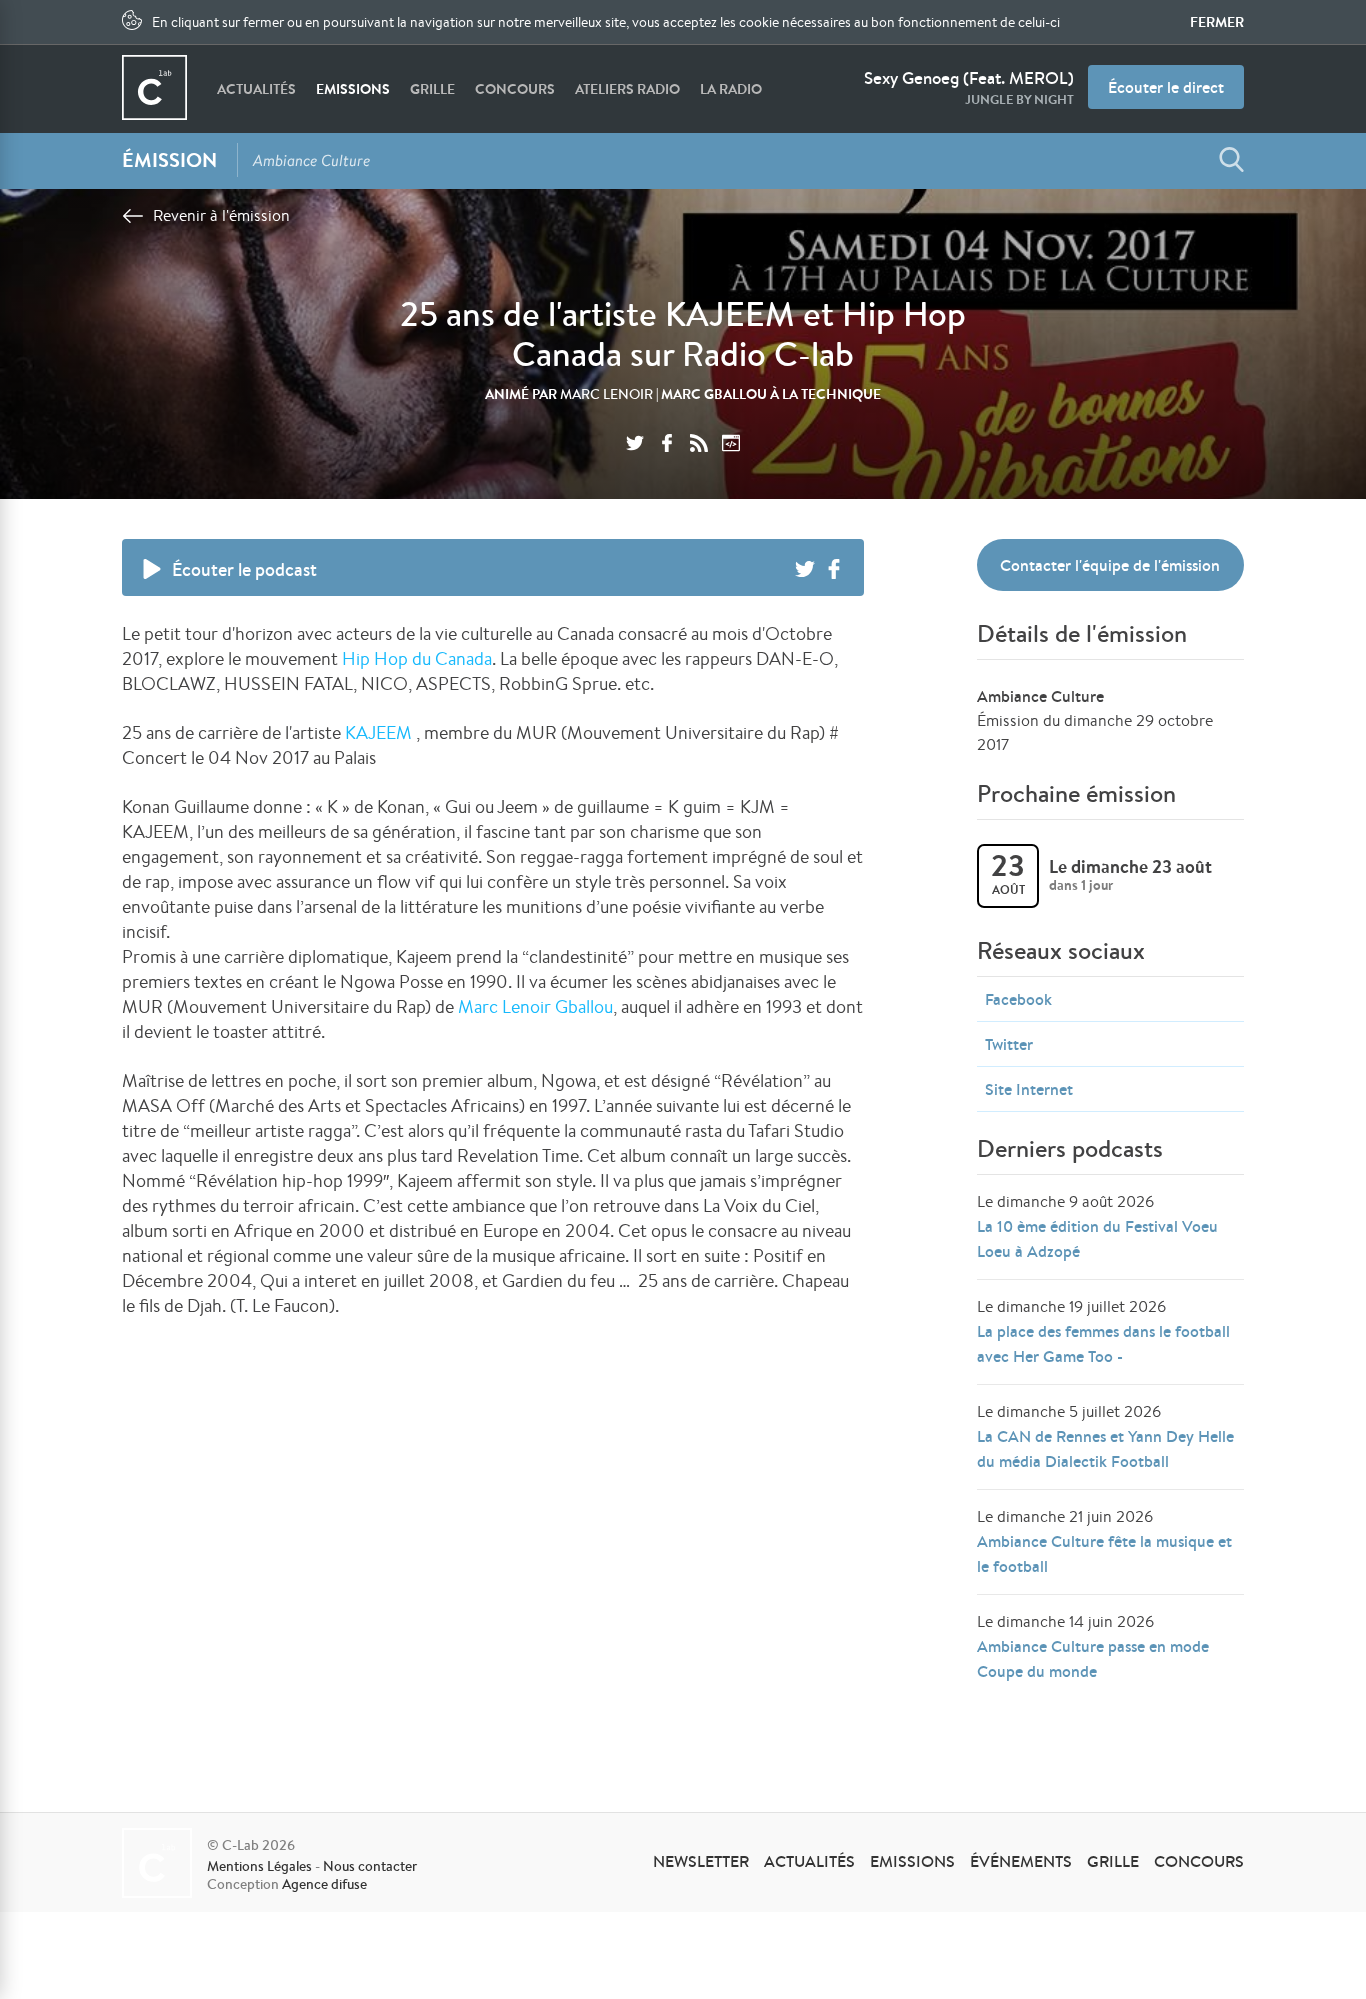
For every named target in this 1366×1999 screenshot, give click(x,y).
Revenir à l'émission (221, 215)
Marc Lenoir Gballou (535, 1006)
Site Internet (1029, 1089)
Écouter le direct (1166, 87)
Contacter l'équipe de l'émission (1110, 565)
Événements (1021, 1861)
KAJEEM (378, 732)
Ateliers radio (627, 89)
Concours (515, 89)
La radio (731, 89)
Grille (432, 89)
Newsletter (701, 1861)
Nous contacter (370, 1866)
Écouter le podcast (244, 569)
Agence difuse (324, 1884)
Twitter (1009, 1044)
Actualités (256, 89)
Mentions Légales (259, 1866)
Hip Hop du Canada (417, 658)
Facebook (1018, 999)
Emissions (353, 89)
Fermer (1217, 22)
